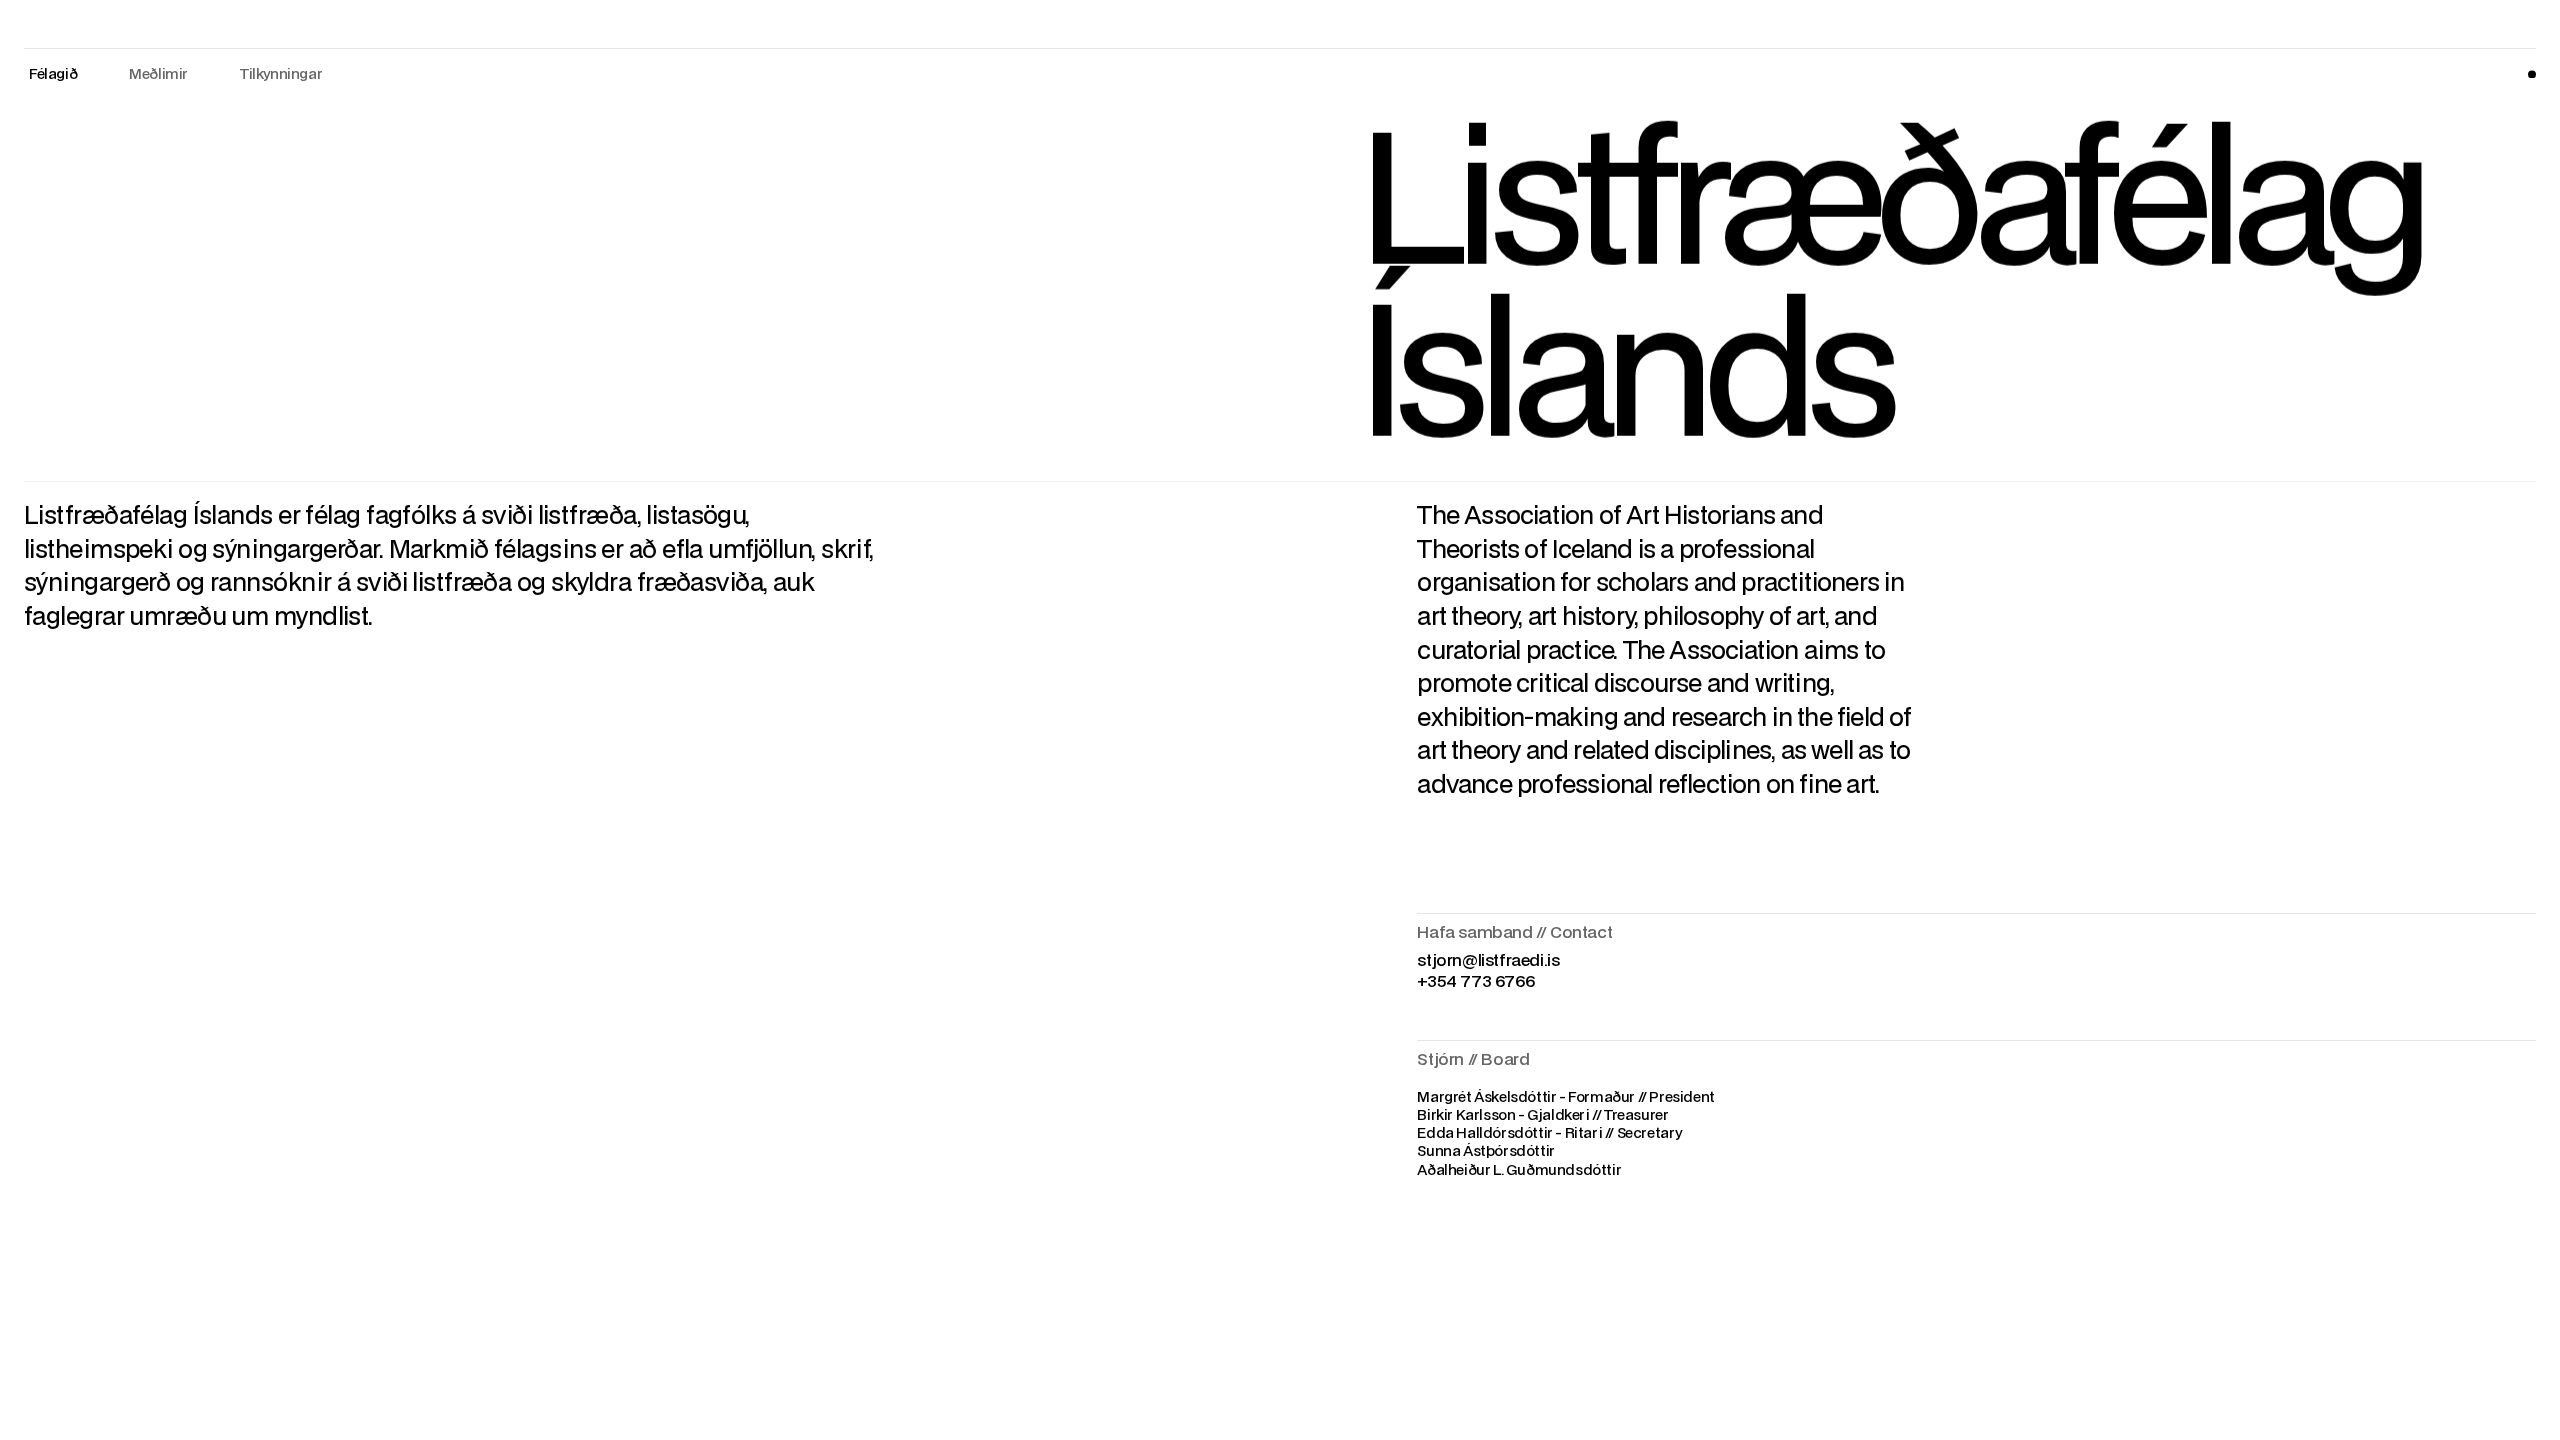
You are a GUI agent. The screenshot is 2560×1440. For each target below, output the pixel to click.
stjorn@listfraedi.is (1488, 959)
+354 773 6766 (1475, 980)
